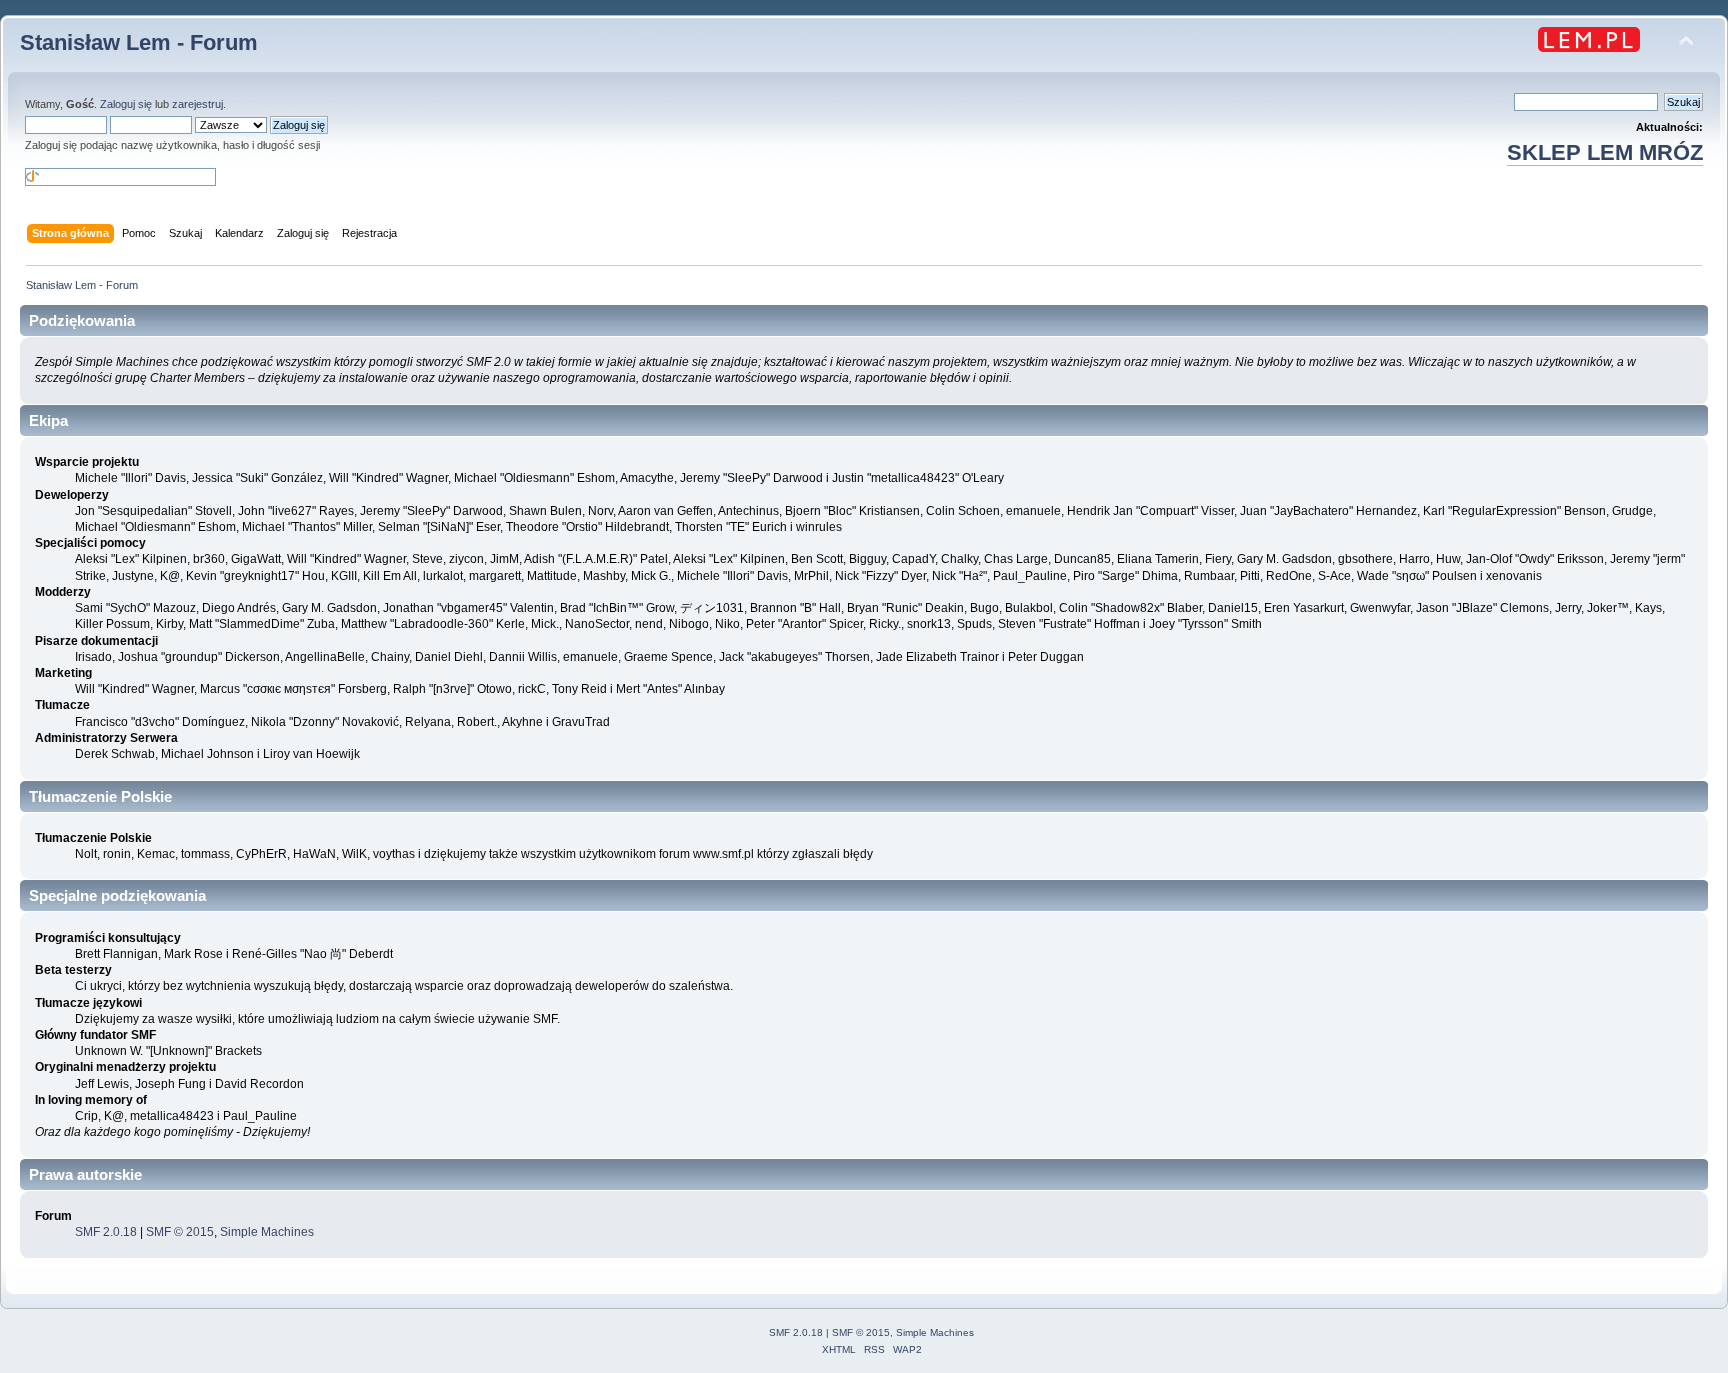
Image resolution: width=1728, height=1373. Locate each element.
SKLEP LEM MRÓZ (1605, 152)
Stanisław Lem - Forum (139, 42)
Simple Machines (267, 1232)
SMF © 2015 (180, 1232)
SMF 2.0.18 (106, 1232)
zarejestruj (197, 104)
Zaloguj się (126, 104)
